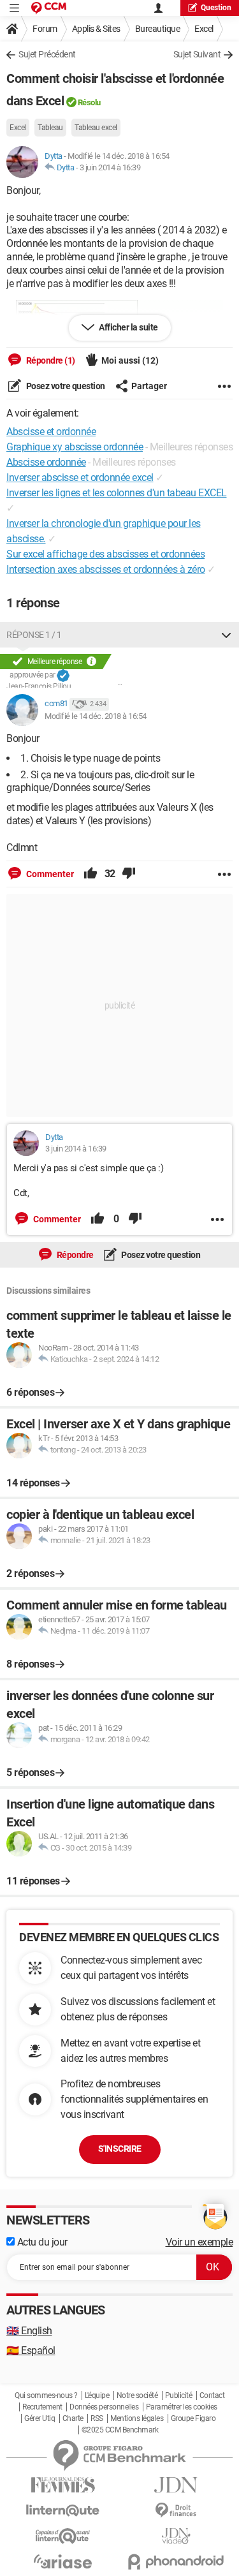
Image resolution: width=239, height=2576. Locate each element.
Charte (73, 2418)
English (29, 2331)
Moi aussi (130, 360)
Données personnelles (104, 2407)
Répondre (74, 1255)
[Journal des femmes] (63, 2485)
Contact (212, 2395)
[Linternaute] (63, 2511)
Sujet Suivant (197, 54)
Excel (204, 29)
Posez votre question (65, 386)
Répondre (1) (50, 360)
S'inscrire (120, 2149)
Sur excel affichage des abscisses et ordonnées (105, 554)
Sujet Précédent (47, 54)
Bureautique (158, 29)
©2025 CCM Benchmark (120, 2430)
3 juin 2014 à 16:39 (110, 167)
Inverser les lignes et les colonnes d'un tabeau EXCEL (117, 493)
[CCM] (49, 8)
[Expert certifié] (63, 676)
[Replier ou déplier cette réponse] (226, 635)
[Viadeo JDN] (177, 2536)
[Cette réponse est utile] (91, 874)
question (216, 8)
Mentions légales (137, 2418)
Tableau (50, 128)
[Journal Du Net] (177, 2485)
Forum (45, 29)
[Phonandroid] (177, 2562)
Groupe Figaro (193, 2418)
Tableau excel (96, 128)
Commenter (49, 874)
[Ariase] (63, 2561)
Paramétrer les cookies (182, 2407)
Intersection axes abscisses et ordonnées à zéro (106, 569)
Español (31, 2350)
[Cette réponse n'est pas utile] (129, 874)
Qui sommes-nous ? (46, 2395)
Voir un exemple (199, 2242)
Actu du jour (41, 2242)
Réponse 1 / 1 (34, 635)
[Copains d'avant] (63, 2536)
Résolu (89, 102)
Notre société (137, 2395)
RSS (97, 2418)
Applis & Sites (96, 29)
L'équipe (97, 2395)
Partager (149, 386)
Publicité (179, 2395)
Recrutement (42, 2407)
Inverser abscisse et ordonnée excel (80, 477)
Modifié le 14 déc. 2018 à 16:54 (96, 716)
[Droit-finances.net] (177, 2511)
